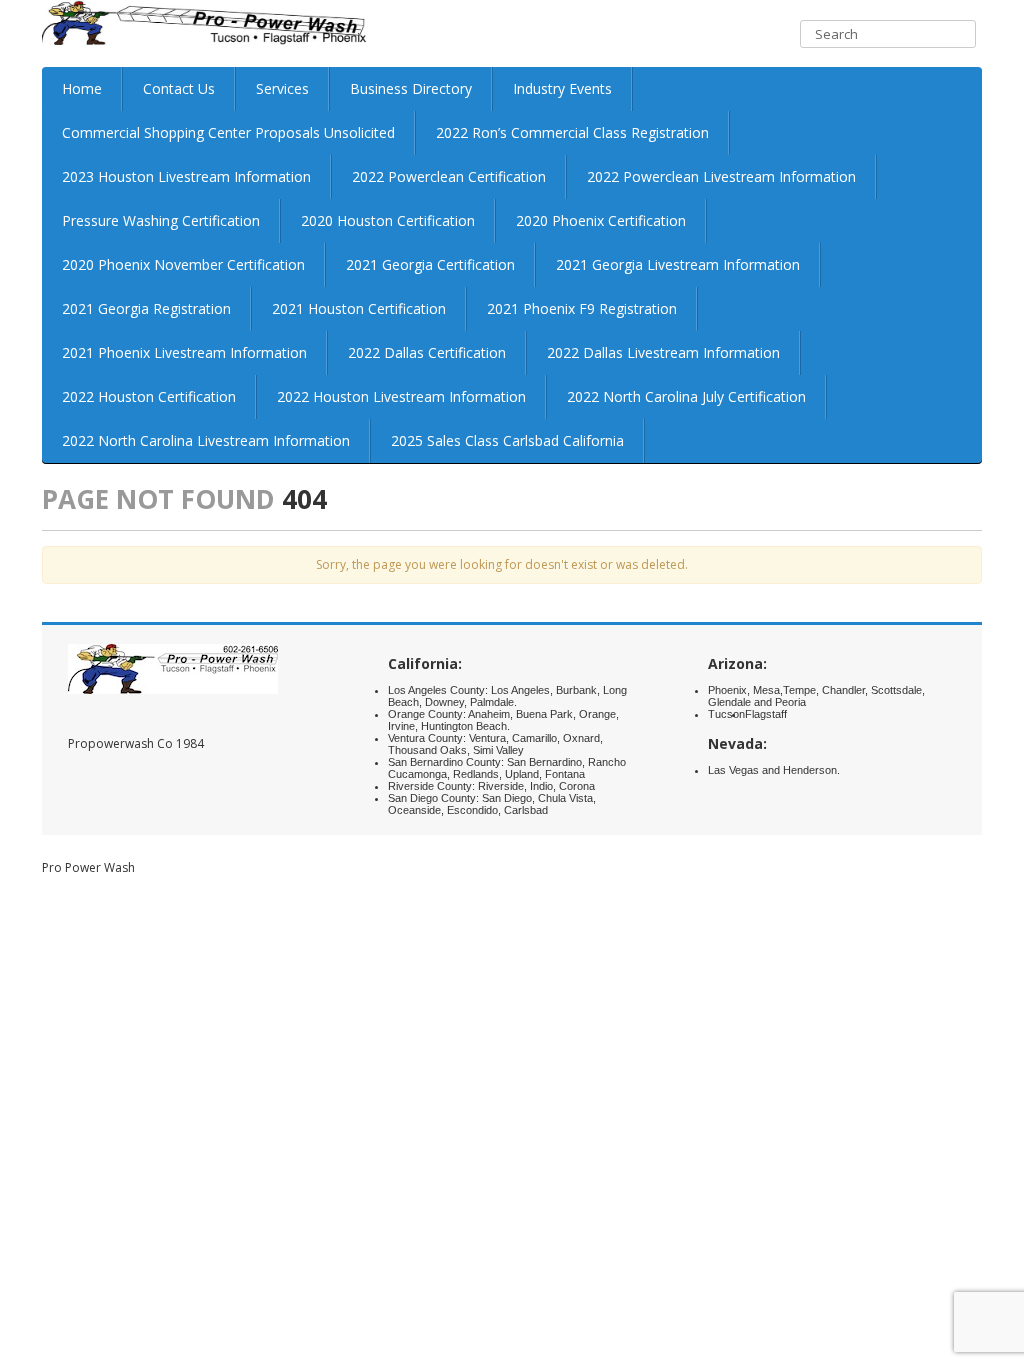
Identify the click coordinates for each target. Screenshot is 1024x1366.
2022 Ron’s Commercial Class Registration (572, 132)
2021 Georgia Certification (430, 264)
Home (82, 88)
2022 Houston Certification (149, 396)
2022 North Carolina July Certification (686, 396)
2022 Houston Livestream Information (401, 396)
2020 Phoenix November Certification (183, 264)
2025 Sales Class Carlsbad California (507, 440)
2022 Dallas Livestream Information (663, 352)
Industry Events (562, 88)
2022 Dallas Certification (427, 352)
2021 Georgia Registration (146, 308)
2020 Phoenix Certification (601, 220)
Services (282, 88)
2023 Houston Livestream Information (186, 176)
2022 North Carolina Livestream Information (206, 440)
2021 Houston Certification (359, 308)
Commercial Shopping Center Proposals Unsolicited (228, 132)
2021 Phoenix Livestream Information (184, 352)
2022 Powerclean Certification (449, 176)
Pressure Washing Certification (161, 220)
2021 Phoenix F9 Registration (582, 308)
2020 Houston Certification (388, 220)
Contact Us (179, 88)
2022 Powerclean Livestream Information (721, 176)
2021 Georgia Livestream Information (678, 264)
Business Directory (411, 88)
